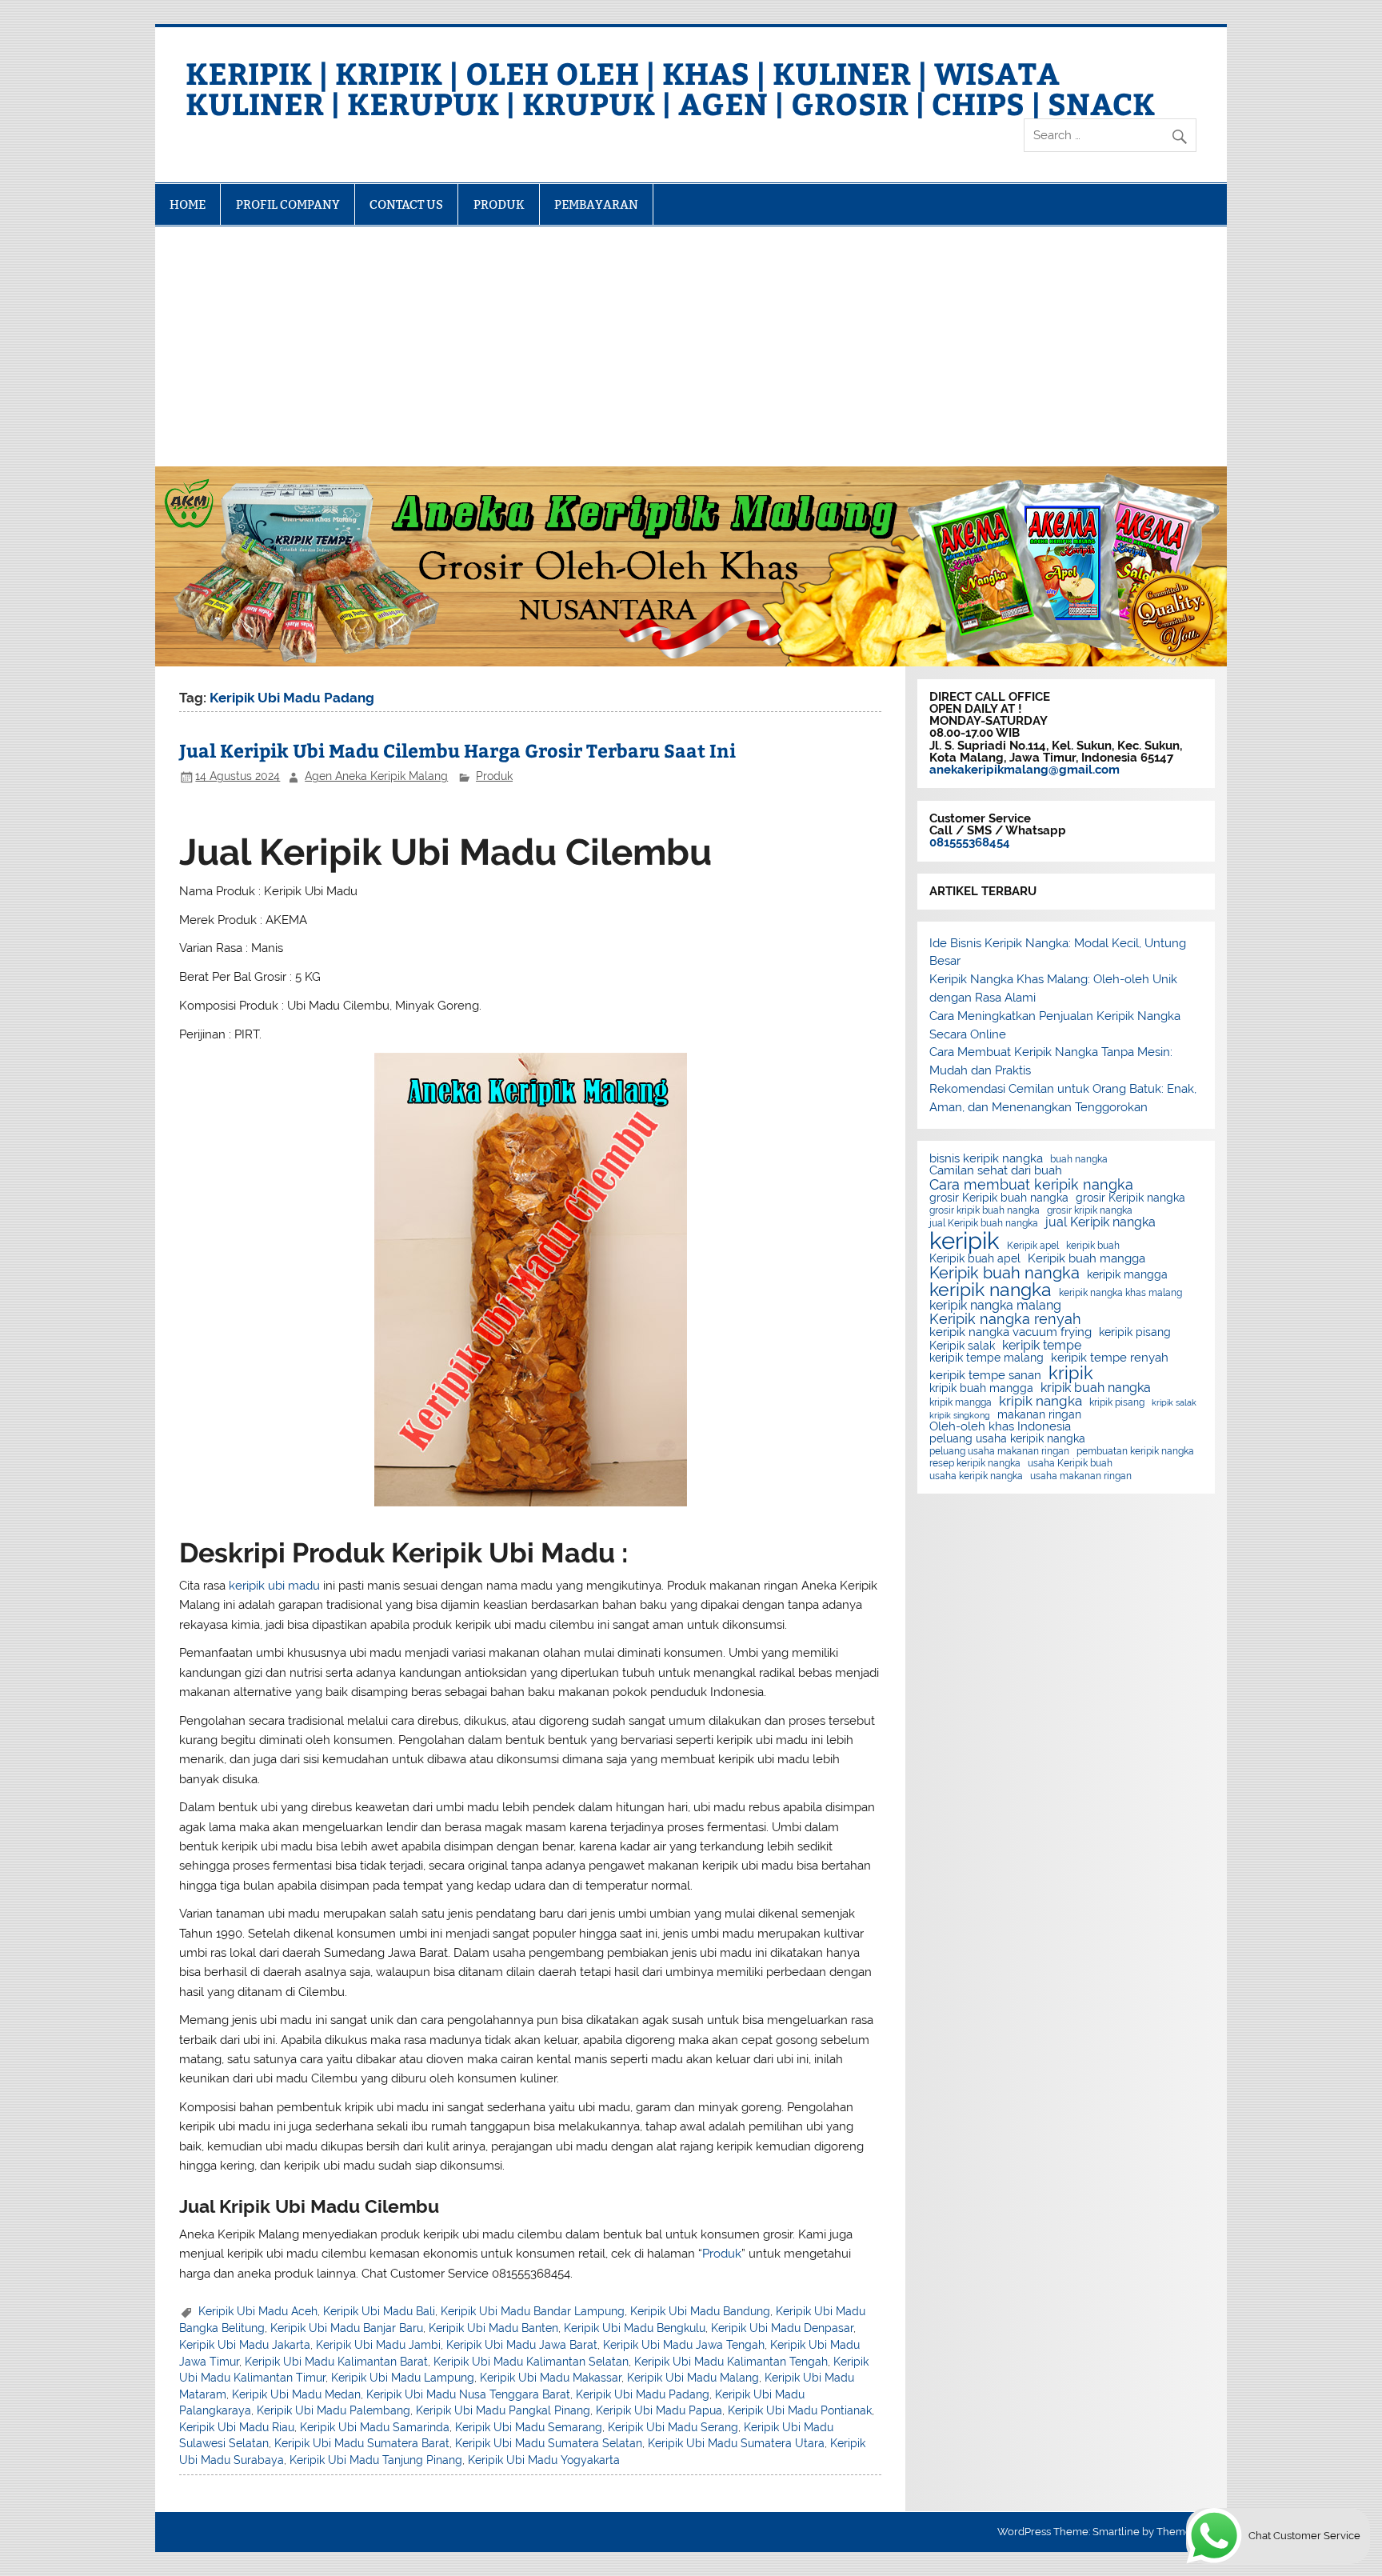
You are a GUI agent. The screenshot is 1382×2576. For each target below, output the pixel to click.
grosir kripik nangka (1090, 1210)
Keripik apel (1033, 1246)
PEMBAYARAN (596, 204)
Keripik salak (962, 1346)
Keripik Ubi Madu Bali (379, 2311)
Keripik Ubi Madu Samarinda (375, 2427)
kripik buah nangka (1096, 1388)
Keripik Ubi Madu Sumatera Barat (362, 2443)
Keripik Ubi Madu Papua (659, 2410)
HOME (188, 204)
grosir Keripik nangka (1130, 1198)
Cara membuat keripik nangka (1031, 1185)
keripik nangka (991, 1290)
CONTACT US (406, 204)
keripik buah (1093, 1246)
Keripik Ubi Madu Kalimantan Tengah (731, 2362)
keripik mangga (1127, 1275)
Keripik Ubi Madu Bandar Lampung (533, 2311)
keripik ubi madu (274, 1586)
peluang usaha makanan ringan (999, 1451)
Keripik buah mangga (1086, 1259)
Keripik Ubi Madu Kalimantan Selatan (531, 2362)
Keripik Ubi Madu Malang (693, 2378)
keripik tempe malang (987, 1358)
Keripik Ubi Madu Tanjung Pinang (376, 2460)
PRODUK (499, 204)
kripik (1071, 1373)
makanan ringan (1039, 1415)
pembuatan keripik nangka (1135, 1451)
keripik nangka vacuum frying (1011, 1332)
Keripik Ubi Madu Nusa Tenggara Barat (468, 2394)
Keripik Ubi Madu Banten (493, 2328)
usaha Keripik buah (1070, 1463)
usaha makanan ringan (1081, 1476)
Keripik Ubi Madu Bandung (700, 2311)
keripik (965, 1240)
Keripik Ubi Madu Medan (296, 2394)
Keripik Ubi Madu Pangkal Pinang (503, 2410)
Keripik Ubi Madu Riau (237, 2427)
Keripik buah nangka (1005, 1273)
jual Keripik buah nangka (984, 1223)
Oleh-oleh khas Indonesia (1000, 1427)
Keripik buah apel (975, 1259)
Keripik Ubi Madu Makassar (551, 2378)
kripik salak (1174, 1403)
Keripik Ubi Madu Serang (673, 2427)
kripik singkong (960, 1416)
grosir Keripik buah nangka (999, 1198)
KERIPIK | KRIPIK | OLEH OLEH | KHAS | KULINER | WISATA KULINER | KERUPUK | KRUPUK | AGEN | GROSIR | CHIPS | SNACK (670, 88)
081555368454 (970, 842)
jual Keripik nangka (1100, 1222)
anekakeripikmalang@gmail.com (1025, 770)
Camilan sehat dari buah (996, 1171)
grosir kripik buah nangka (985, 1210)
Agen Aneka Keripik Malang (376, 776)
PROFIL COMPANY (288, 204)
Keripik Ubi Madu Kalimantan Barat (336, 2362)
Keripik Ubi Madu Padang (643, 2394)
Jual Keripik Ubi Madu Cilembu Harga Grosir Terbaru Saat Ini (457, 750)
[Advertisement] (691, 346)
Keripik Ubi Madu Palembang (334, 2410)
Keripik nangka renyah (1005, 1319)
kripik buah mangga (981, 1389)
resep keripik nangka (975, 1463)
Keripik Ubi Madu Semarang (529, 2427)
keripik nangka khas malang (1120, 1293)
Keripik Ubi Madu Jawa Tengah (684, 2345)
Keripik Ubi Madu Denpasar (782, 2328)
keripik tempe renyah (1110, 1358)
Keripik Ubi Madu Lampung (403, 2378)
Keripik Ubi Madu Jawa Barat (522, 2345)
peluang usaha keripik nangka (1007, 1439)
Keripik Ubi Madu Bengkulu (635, 2328)
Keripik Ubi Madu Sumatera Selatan (549, 2443)
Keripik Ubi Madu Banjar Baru (347, 2328)
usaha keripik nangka (976, 1476)
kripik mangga (961, 1402)
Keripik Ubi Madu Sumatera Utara (736, 2443)
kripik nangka (1040, 1401)
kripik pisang (1117, 1402)
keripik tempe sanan (985, 1376)
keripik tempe (1042, 1346)
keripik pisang (1135, 1333)
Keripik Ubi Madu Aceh (258, 2311)
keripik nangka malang (995, 1306)
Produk (494, 776)
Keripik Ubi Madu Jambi (378, 2345)
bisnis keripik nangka (986, 1159)
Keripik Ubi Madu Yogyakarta (544, 2460)
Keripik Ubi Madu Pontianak (800, 2410)
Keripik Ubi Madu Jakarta (245, 2345)
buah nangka (1079, 1159)
